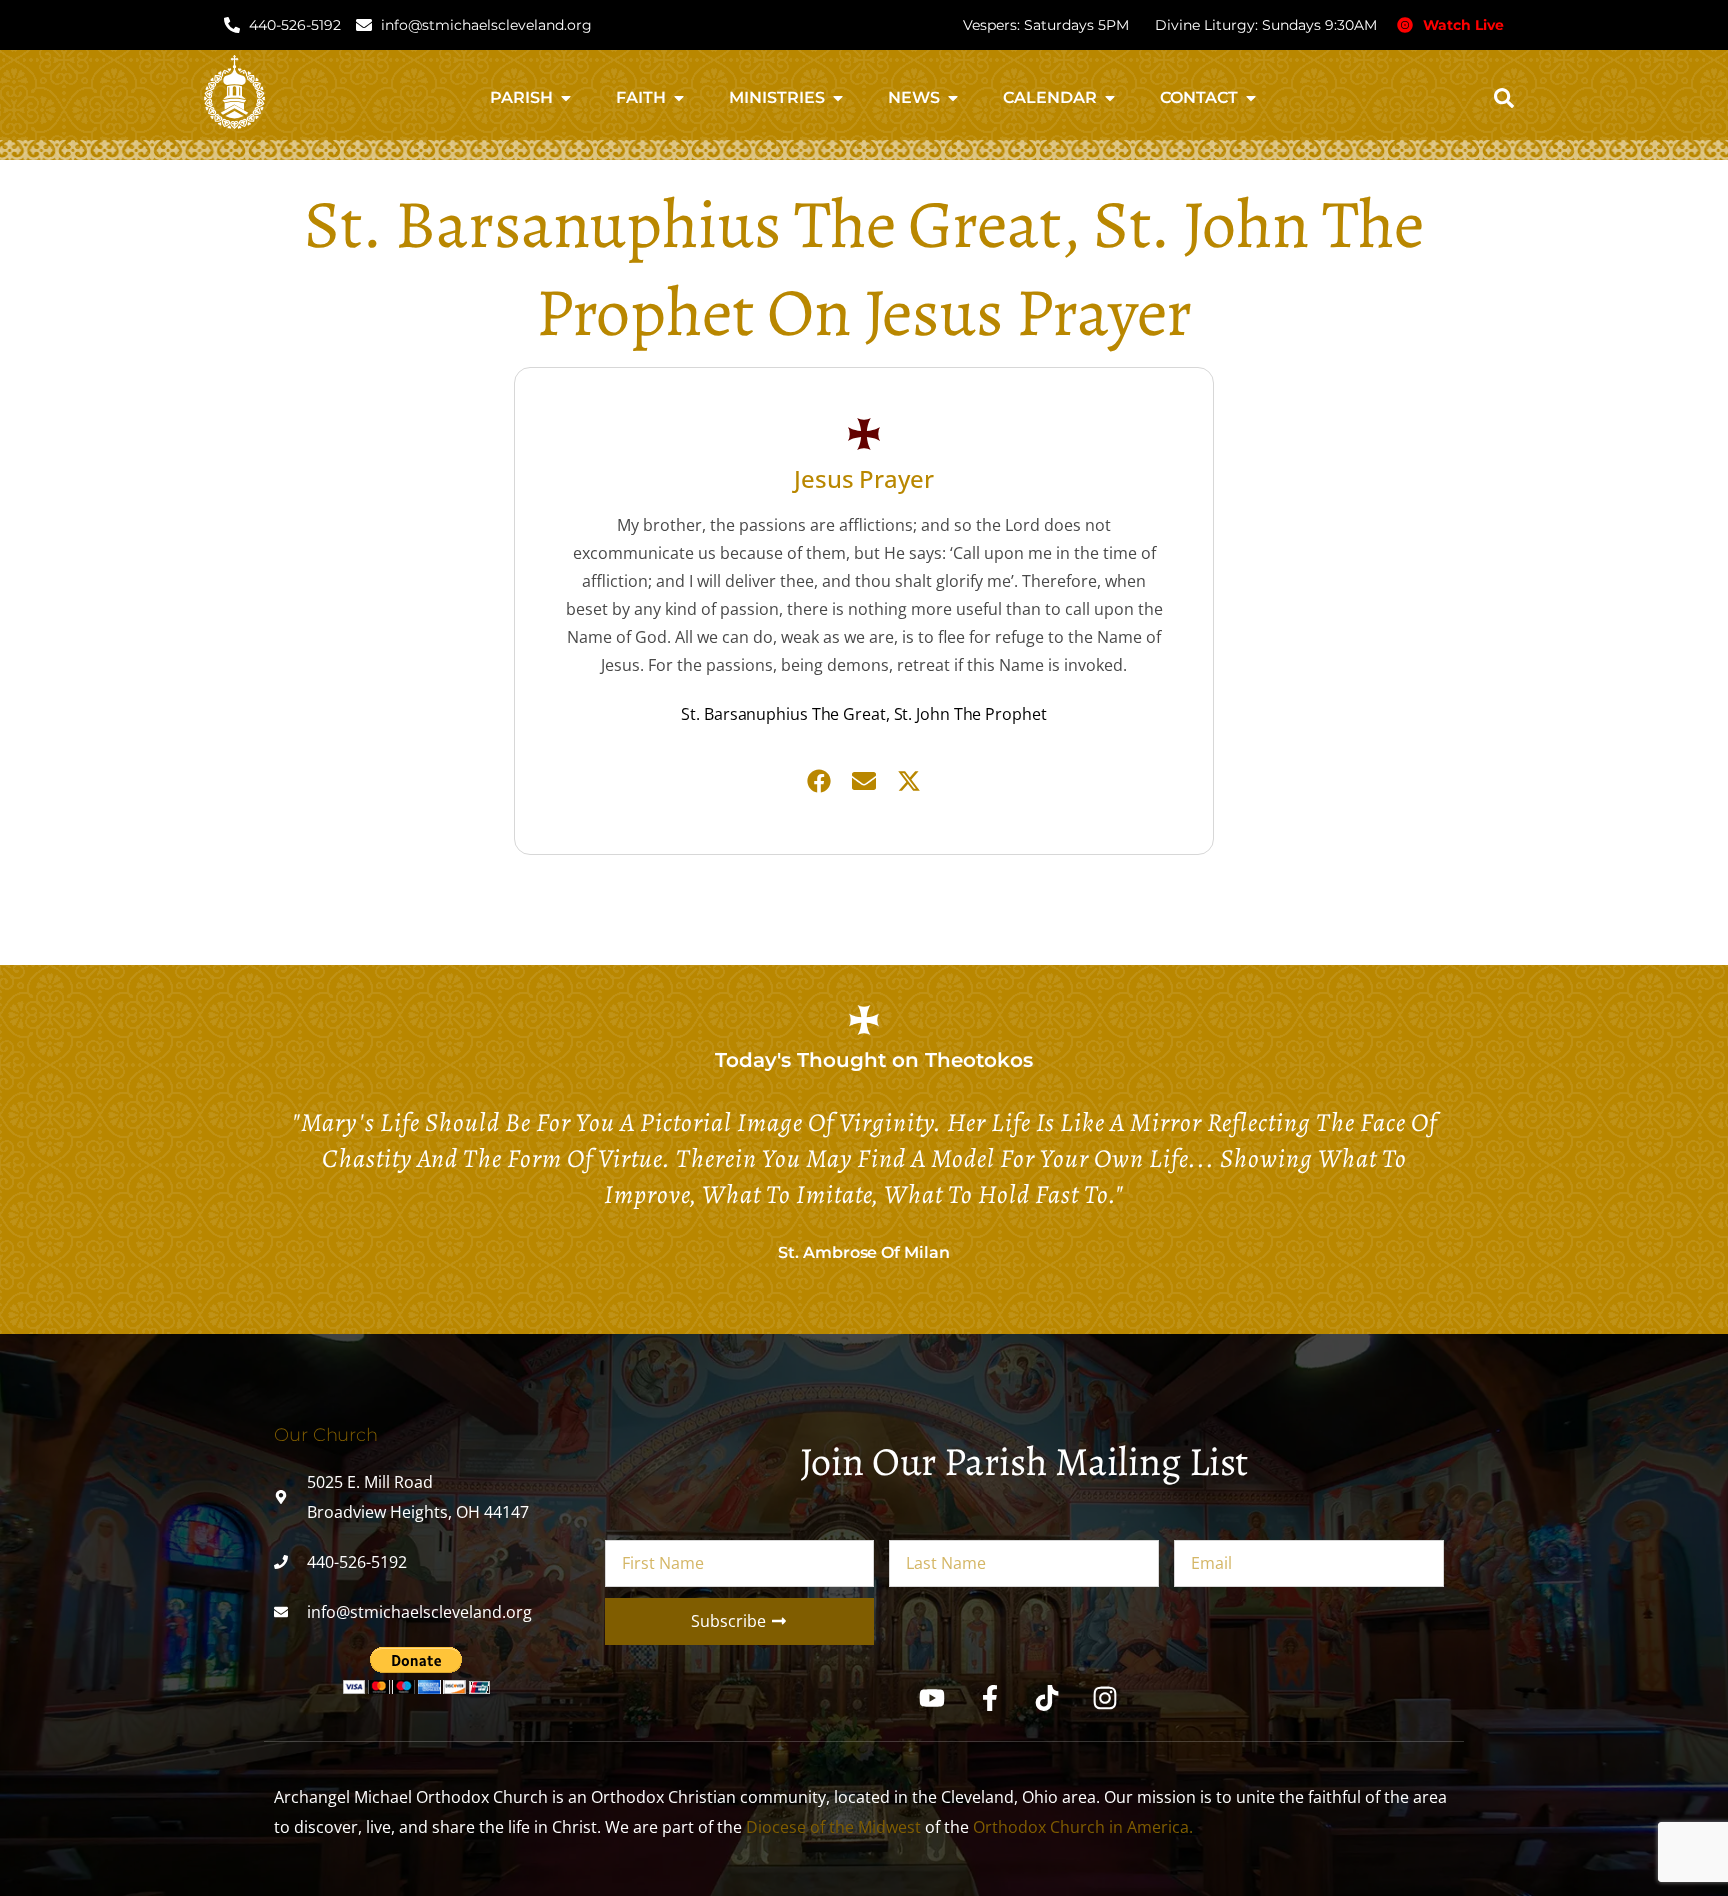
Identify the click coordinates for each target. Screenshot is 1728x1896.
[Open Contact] (1251, 98)
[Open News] (953, 98)
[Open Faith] (679, 98)
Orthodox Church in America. (1083, 1827)
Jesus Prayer (864, 478)
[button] (1504, 98)
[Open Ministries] (838, 98)
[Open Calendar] (1110, 98)
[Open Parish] (566, 98)
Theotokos (979, 1060)
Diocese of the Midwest (833, 1827)
